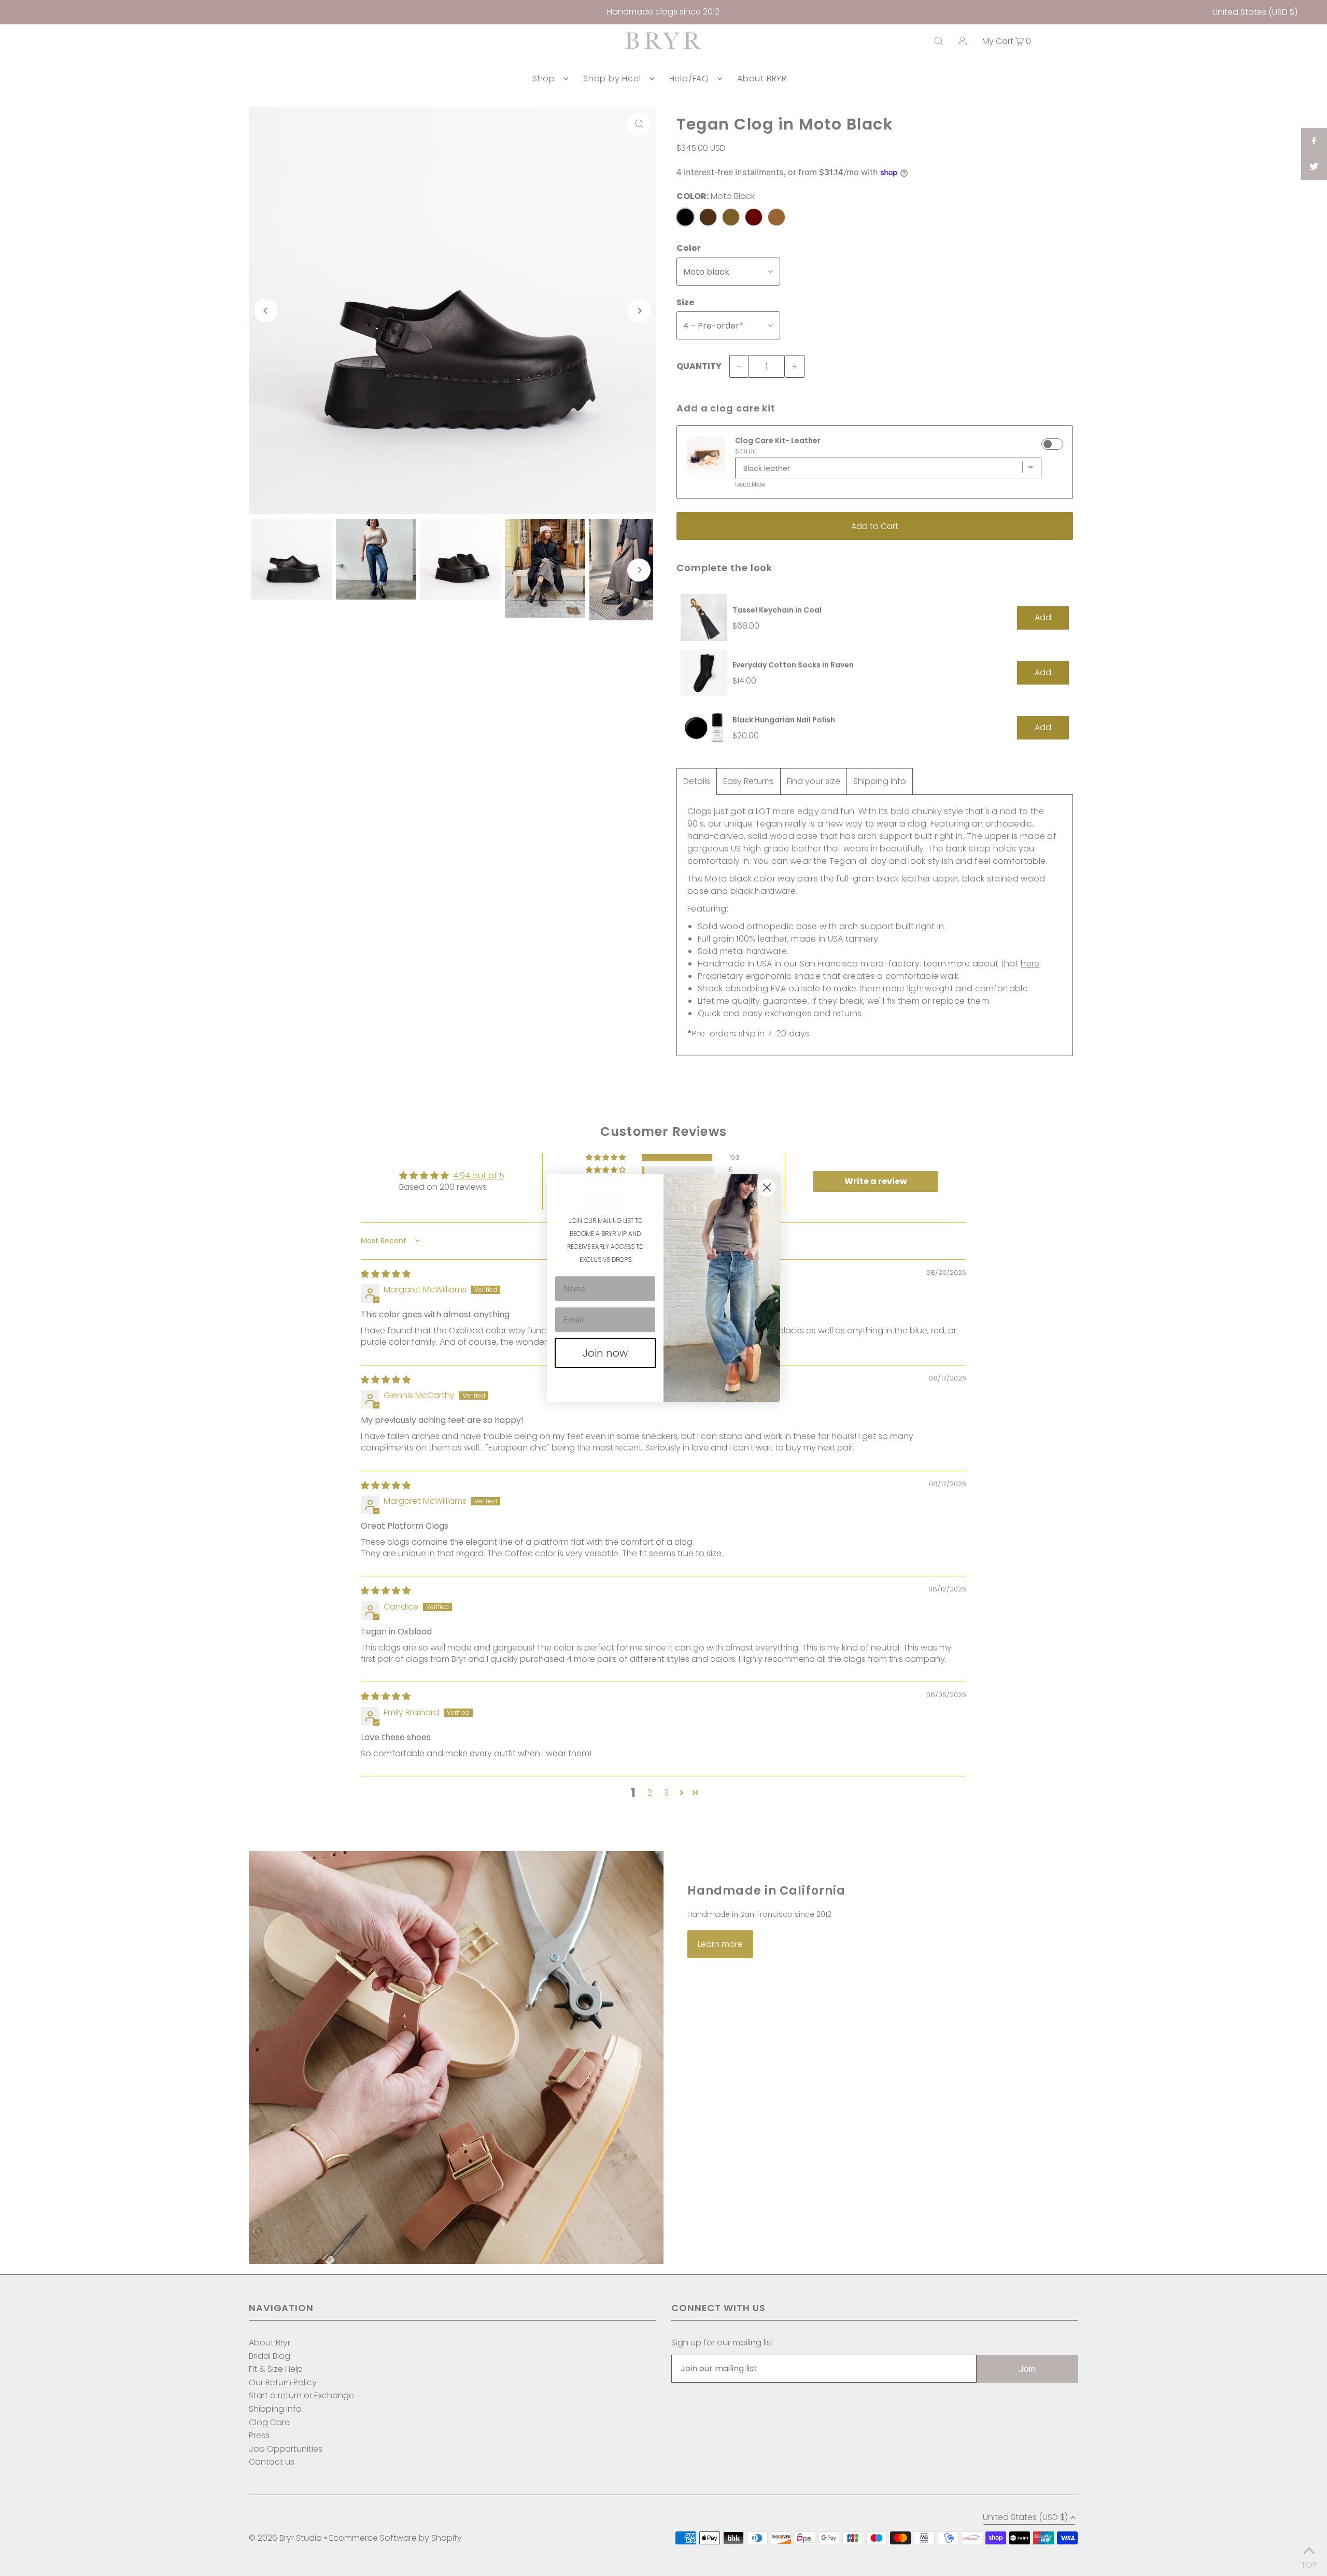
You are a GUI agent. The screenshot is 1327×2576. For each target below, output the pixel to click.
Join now (605, 1353)
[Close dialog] (767, 1187)
